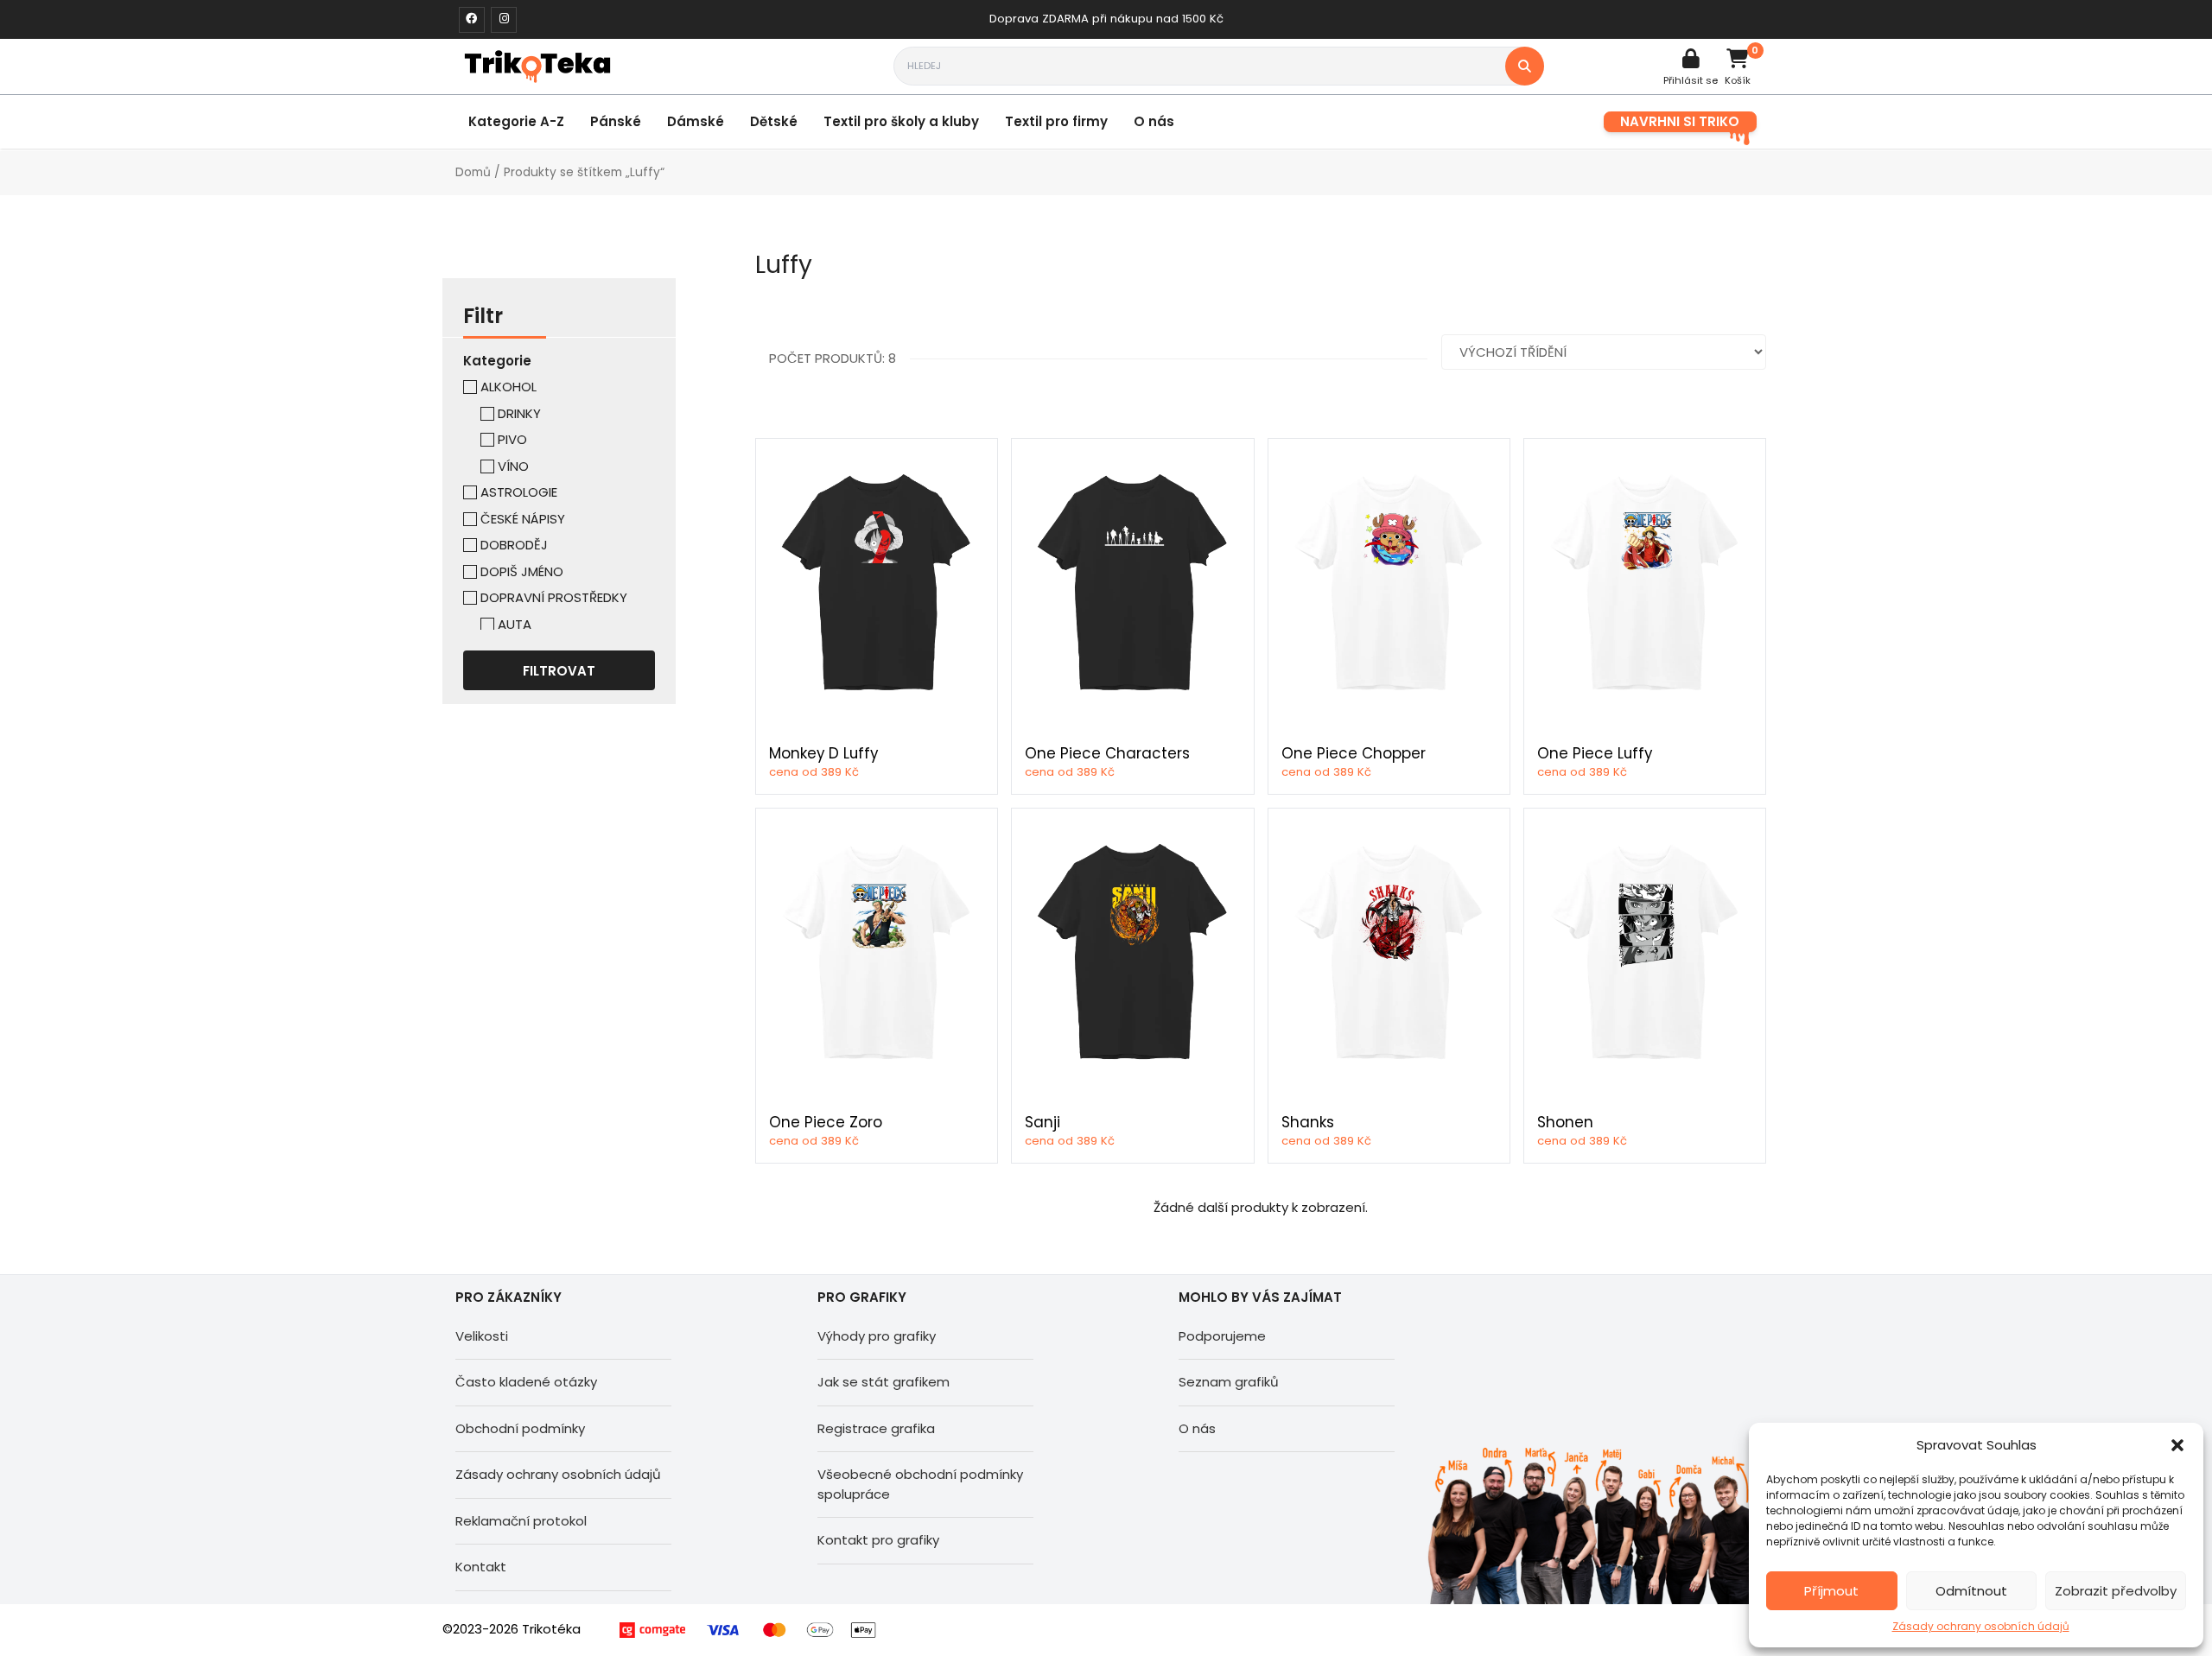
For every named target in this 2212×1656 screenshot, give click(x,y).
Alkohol (509, 387)
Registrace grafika (876, 1428)
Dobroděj (514, 545)
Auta (515, 624)
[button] (2177, 1445)
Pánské (616, 121)
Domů (473, 172)
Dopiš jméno (522, 571)
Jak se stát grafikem (884, 1382)
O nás (1154, 121)
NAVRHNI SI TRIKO (1680, 121)
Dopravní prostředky (554, 597)
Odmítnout (1971, 1591)
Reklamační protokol (521, 1521)
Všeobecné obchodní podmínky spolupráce (920, 1484)
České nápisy (523, 519)
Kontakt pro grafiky (878, 1540)
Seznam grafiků (1229, 1382)
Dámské (696, 121)
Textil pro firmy (1056, 121)
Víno (513, 466)
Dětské (774, 121)
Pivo (512, 439)
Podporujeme (1222, 1336)
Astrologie (519, 492)
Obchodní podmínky (520, 1428)
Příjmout (1831, 1591)
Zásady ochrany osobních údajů (1981, 1626)
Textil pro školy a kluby (901, 121)
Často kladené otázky (526, 1382)
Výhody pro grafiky (877, 1336)
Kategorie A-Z (516, 121)
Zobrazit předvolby (2116, 1591)
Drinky (519, 413)
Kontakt (481, 1567)
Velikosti (482, 1336)
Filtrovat (559, 671)
